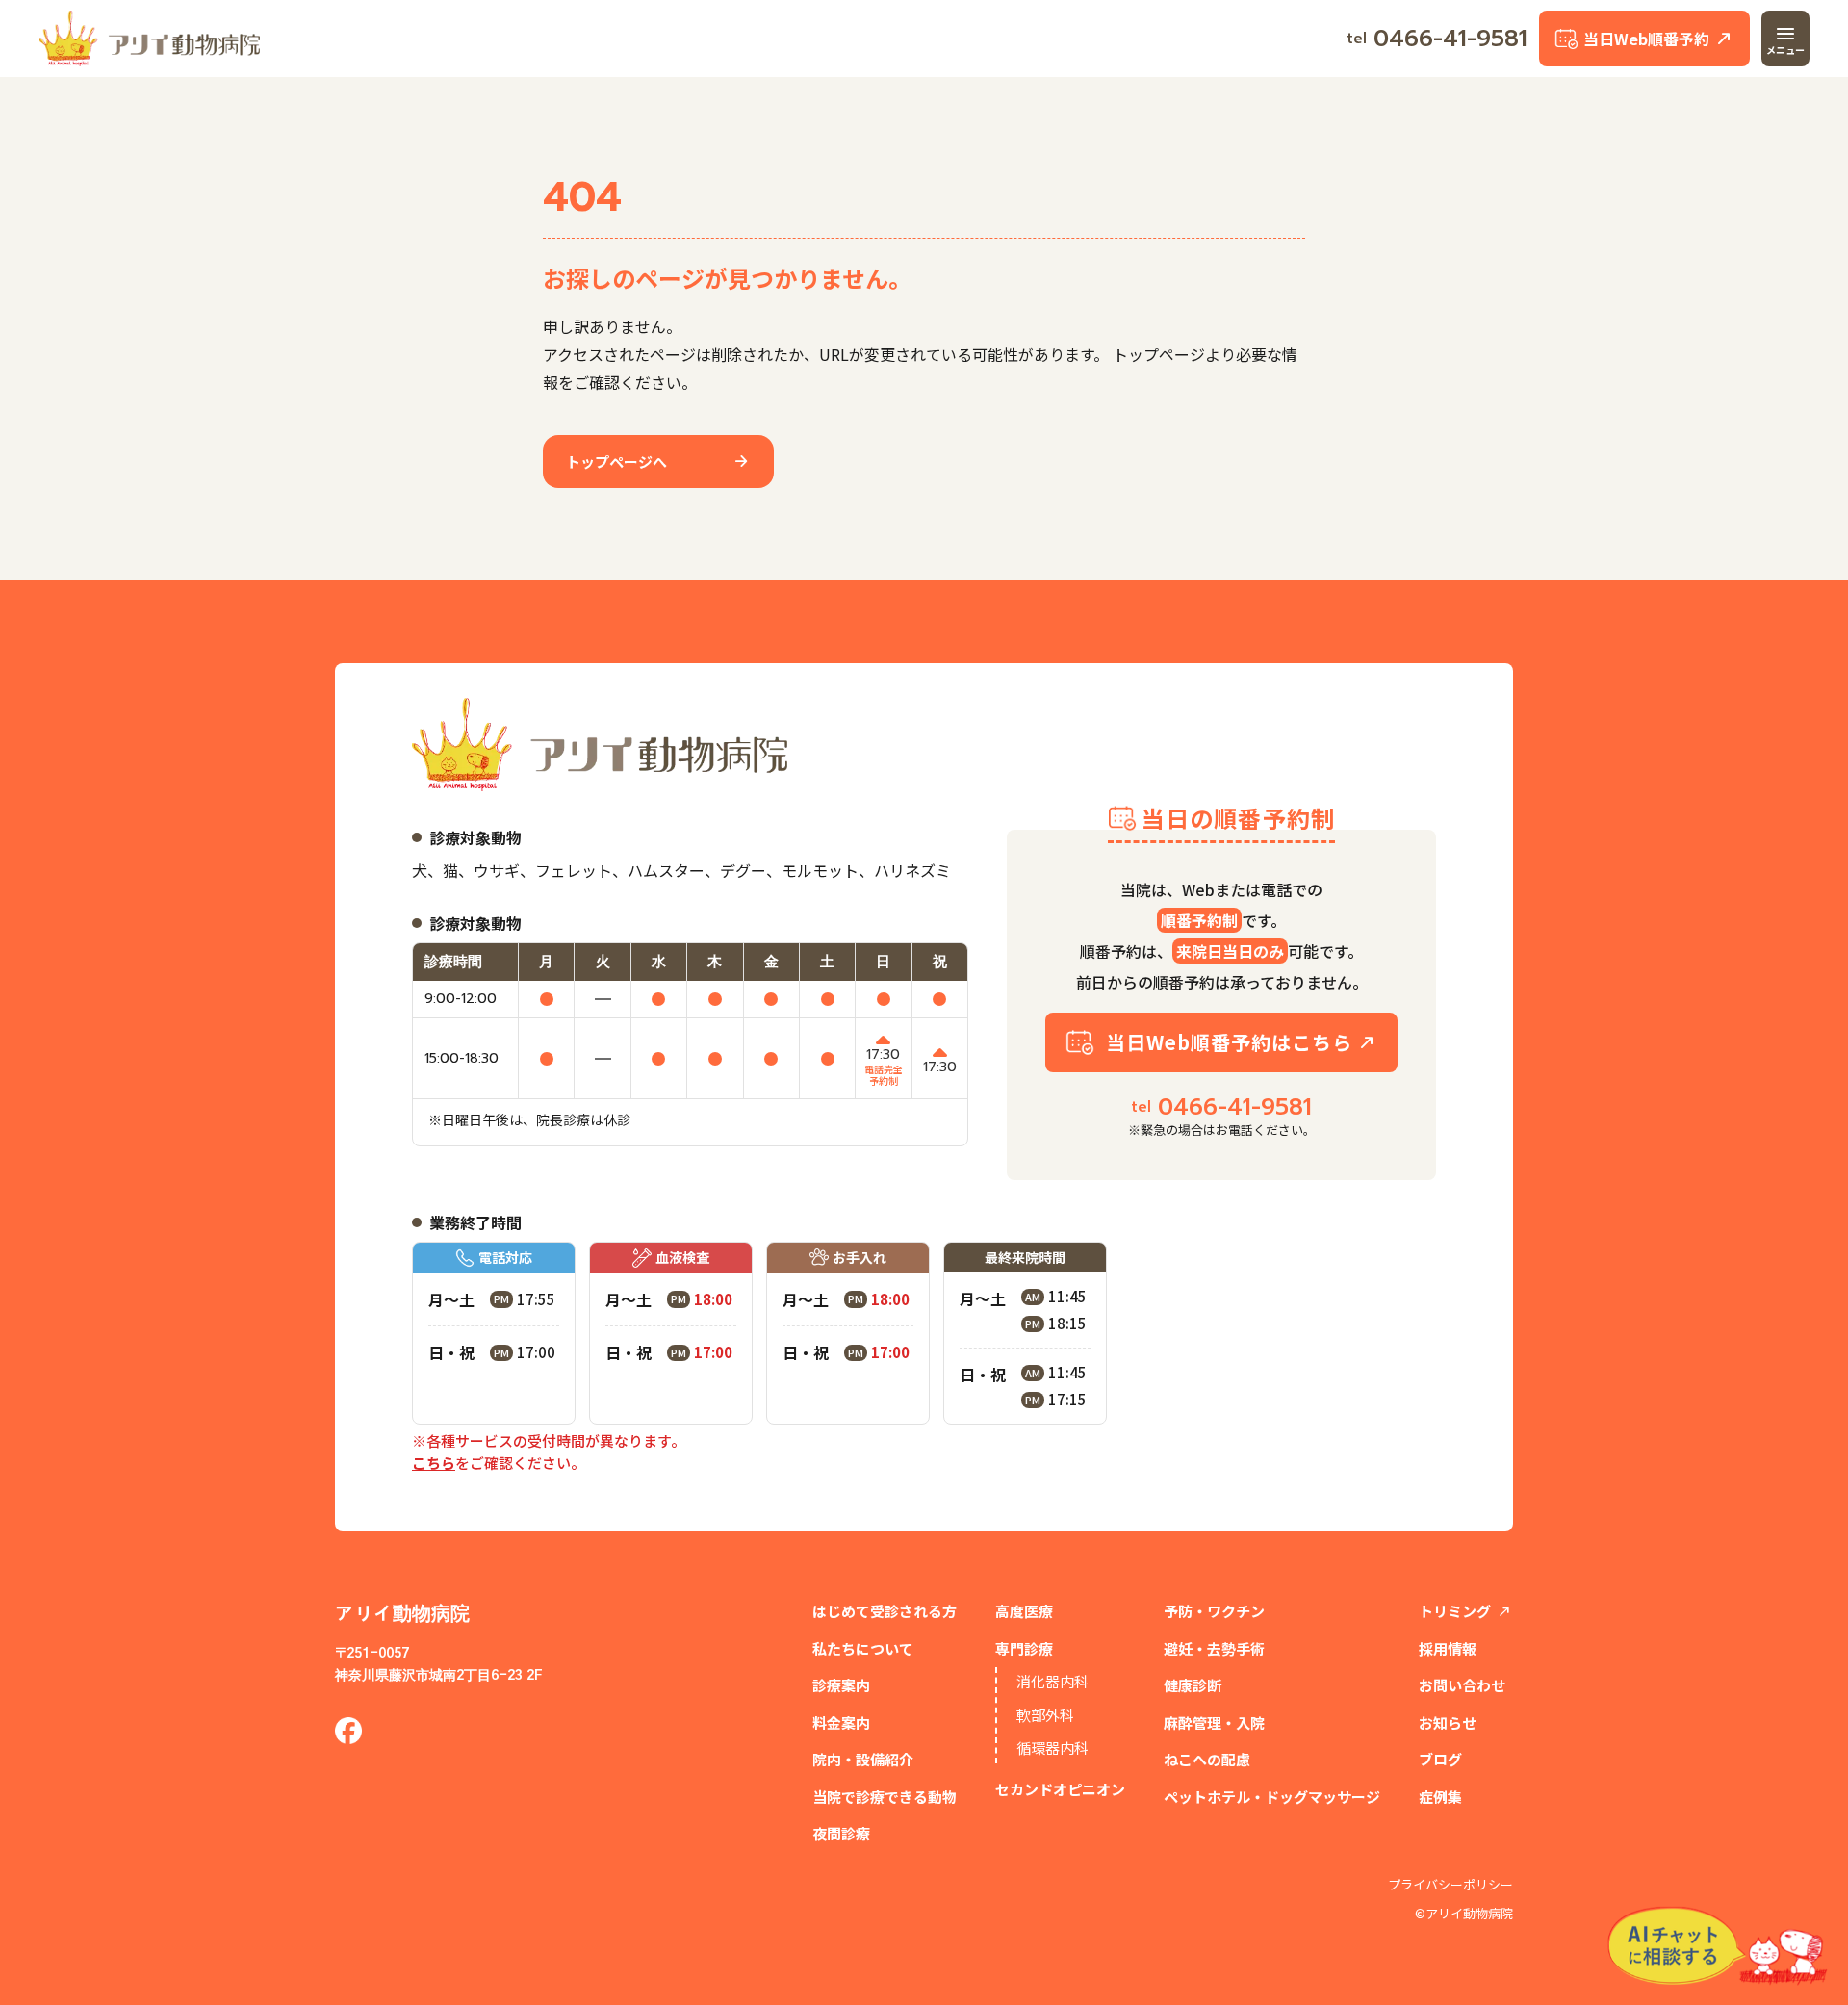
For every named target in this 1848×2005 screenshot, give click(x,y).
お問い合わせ (1462, 1685)
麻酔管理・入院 (1214, 1722)
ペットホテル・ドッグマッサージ (1272, 1797)
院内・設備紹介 (863, 1759)
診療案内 (841, 1685)
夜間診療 (841, 1833)
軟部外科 (1045, 1715)
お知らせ (1448, 1722)
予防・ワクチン (1214, 1611)
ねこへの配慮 (1207, 1759)
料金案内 (841, 1722)
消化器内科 (1052, 1681)
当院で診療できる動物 (885, 1797)
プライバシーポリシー (1450, 1885)
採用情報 (1448, 1648)
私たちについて (863, 1648)
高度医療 (1024, 1611)
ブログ (1440, 1759)
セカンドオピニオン (1060, 1789)
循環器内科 (1052, 1748)
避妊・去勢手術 (1214, 1648)
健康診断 (1193, 1685)
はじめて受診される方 (885, 1611)
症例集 (1440, 1797)
